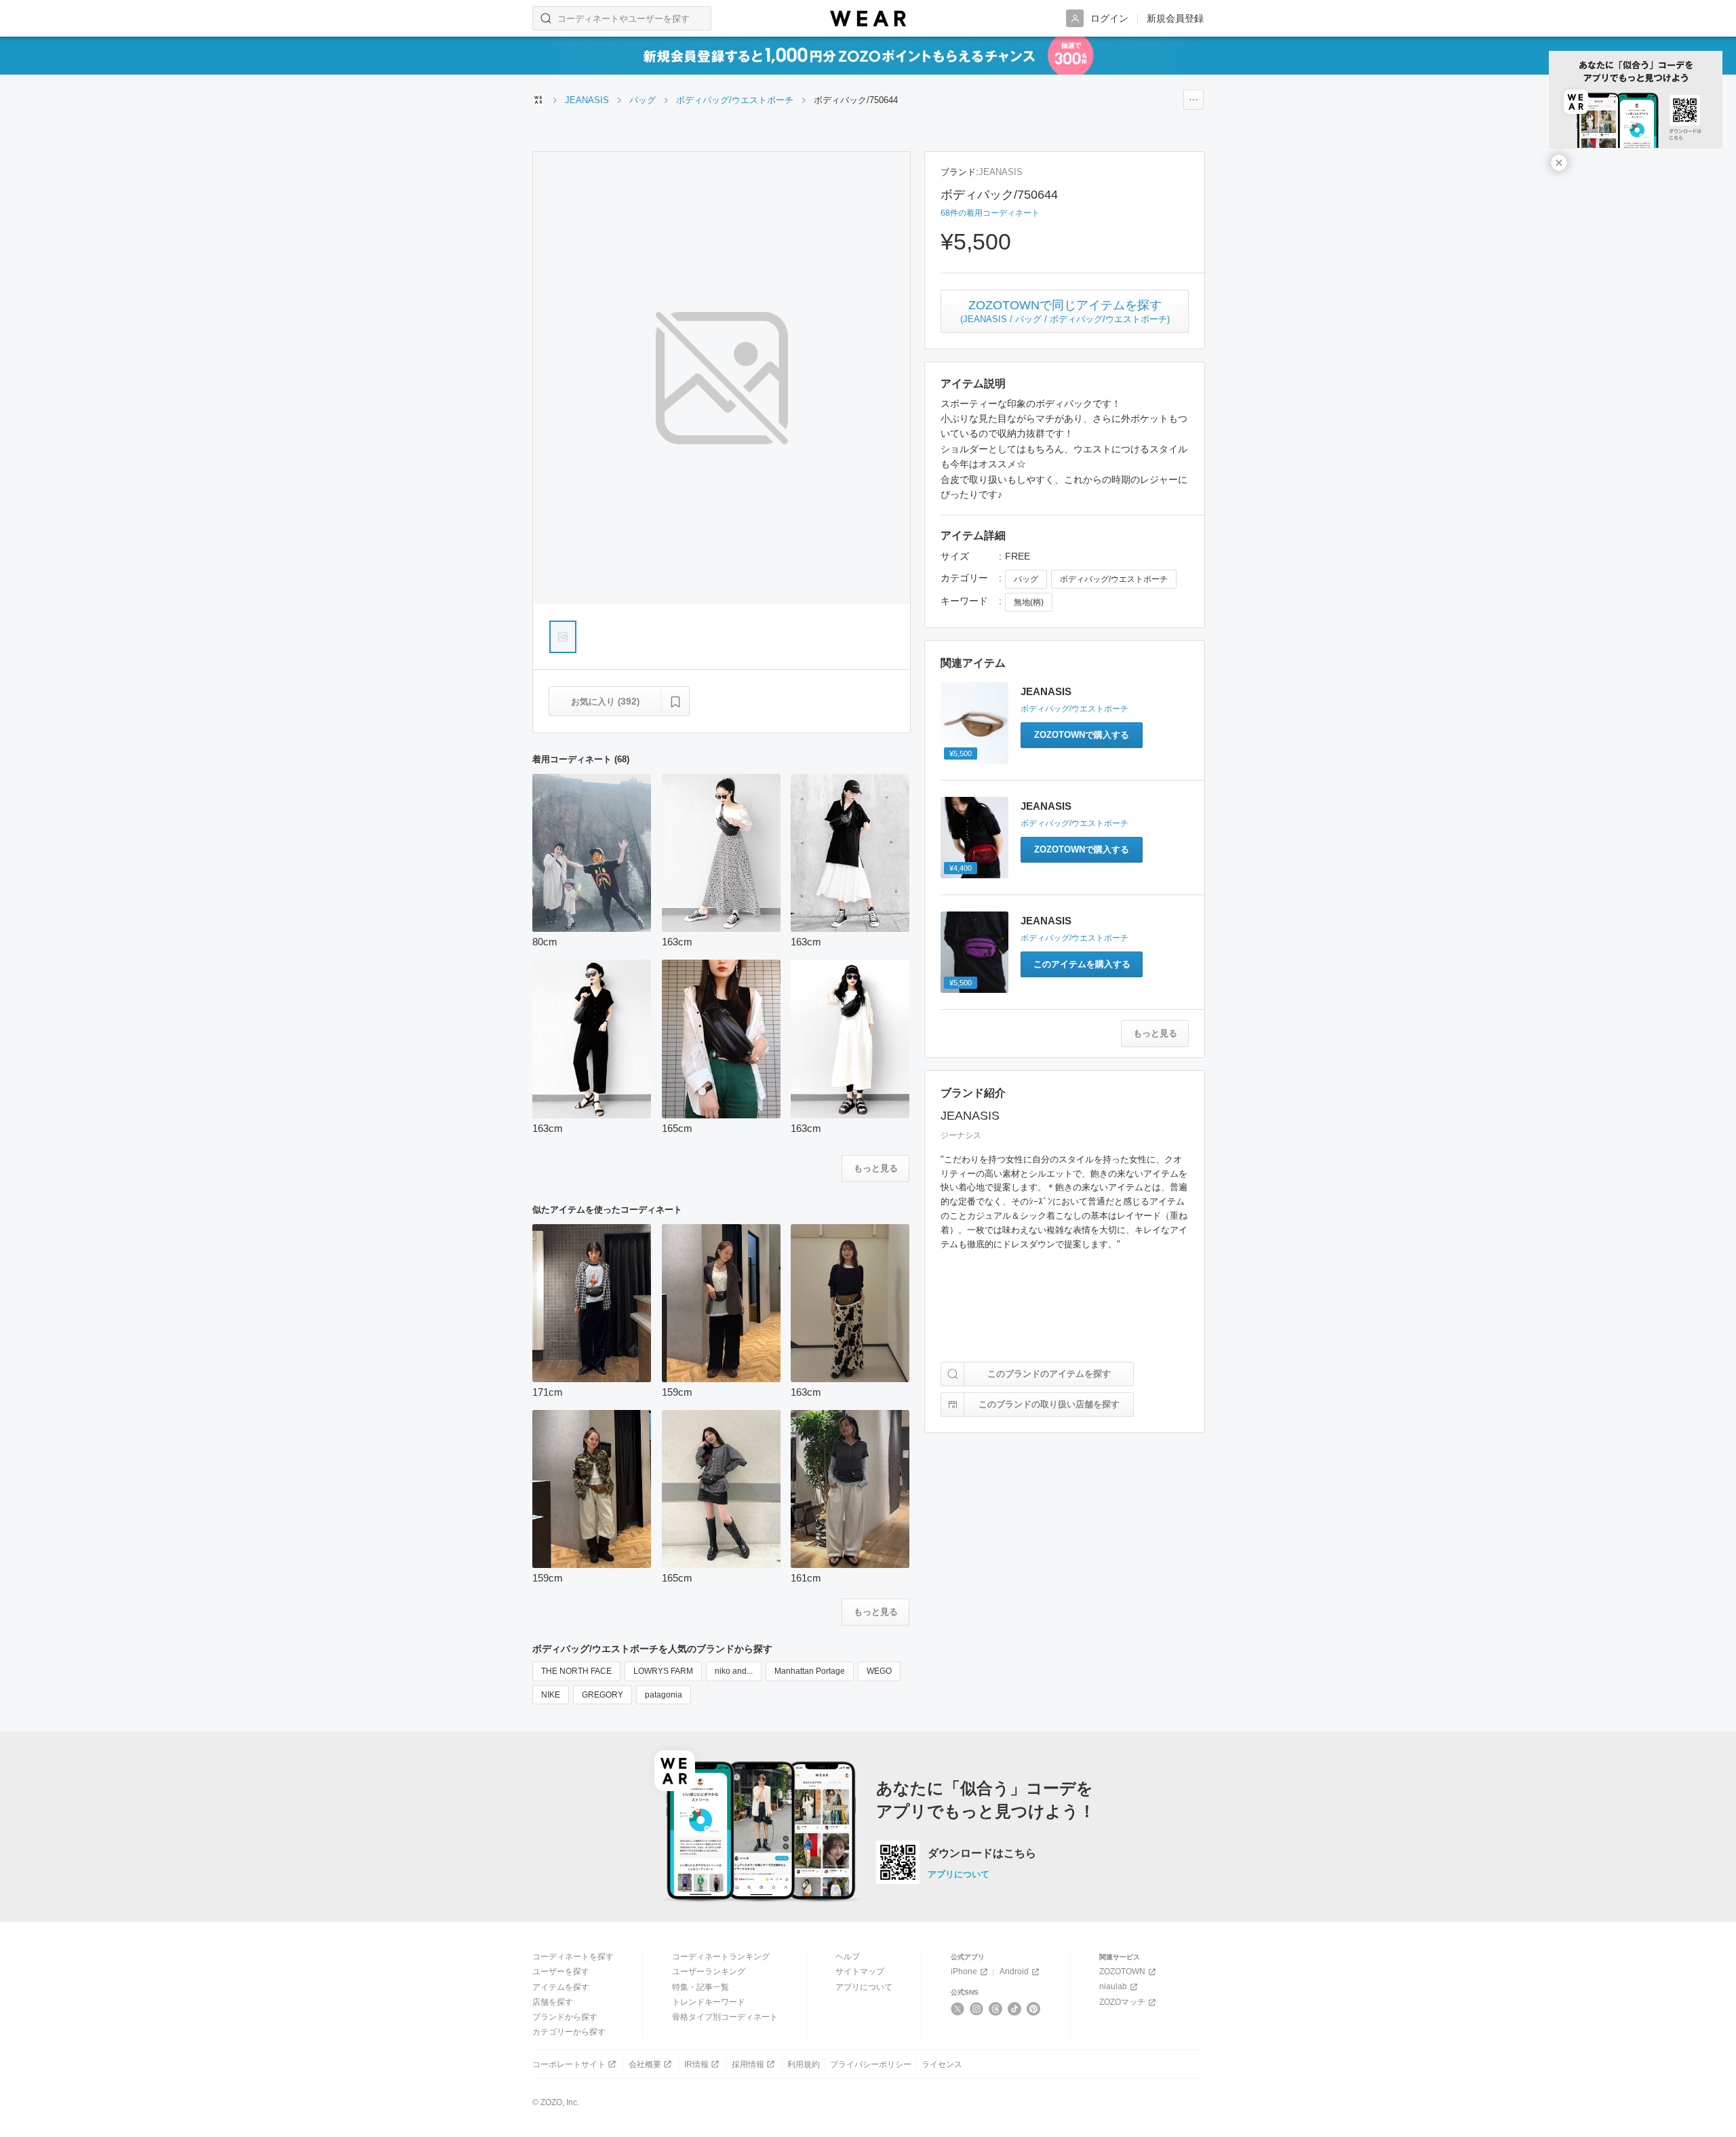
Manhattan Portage (810, 1671)
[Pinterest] (1034, 2009)
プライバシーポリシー (871, 2064)
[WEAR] (868, 19)
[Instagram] (977, 2009)
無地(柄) (1029, 602)
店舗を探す (553, 2002)
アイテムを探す (561, 1987)
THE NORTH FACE (576, 1671)
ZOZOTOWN (1122, 1972)
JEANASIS (1001, 172)
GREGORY (603, 1695)
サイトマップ (860, 1972)
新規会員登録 (1175, 18)
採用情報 (748, 2064)
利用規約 (804, 2064)
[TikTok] (1015, 2009)
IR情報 (696, 2064)
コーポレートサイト (569, 2064)
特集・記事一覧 (701, 1987)
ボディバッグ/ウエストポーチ (1114, 579)
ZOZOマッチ (1122, 2002)
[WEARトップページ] (538, 100)
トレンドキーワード (709, 2002)
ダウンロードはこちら (982, 1854)
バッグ (1026, 579)
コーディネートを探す (573, 1957)
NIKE (551, 1695)
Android (1014, 1972)
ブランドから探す (565, 2017)
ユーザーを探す (561, 1972)
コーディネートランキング (721, 1957)
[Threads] (996, 2009)
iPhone (964, 1972)
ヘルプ (848, 1957)
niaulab (1113, 1986)
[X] (958, 2009)
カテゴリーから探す (569, 2032)
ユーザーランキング (709, 1972)
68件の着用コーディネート (990, 213)
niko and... (734, 1671)
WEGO (879, 1671)
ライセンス (942, 2064)
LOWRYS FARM (663, 1671)
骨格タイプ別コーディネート (725, 2017)
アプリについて (959, 1874)
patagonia (664, 1695)
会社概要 (645, 2064)
